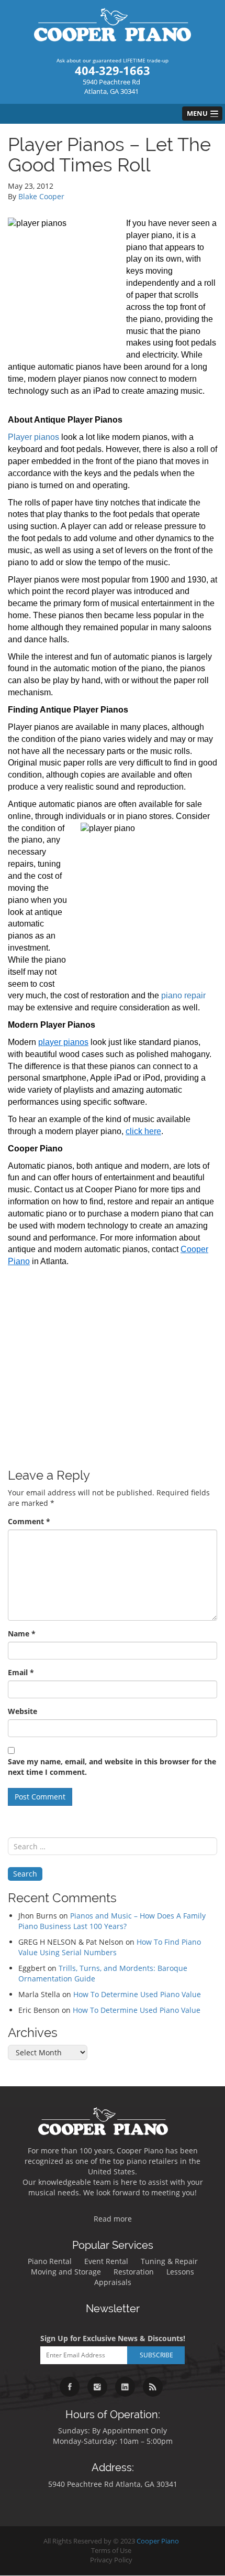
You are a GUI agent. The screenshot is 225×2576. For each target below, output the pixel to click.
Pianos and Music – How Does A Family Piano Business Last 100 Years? (112, 1921)
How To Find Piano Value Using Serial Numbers (110, 1947)
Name (22, 1634)
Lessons (180, 2272)
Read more (113, 2219)
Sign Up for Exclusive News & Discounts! (113, 2338)
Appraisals (113, 2282)
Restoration (134, 2272)
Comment (29, 1521)
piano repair (183, 995)
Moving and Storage (66, 2272)
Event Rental (106, 2261)
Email (21, 1672)
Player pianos (33, 437)
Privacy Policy (111, 2560)
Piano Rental (50, 2261)
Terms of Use (111, 2551)
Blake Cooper (41, 196)
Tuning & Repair (169, 2261)
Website (22, 1711)
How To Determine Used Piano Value (137, 1994)
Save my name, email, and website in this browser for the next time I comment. (112, 1767)
